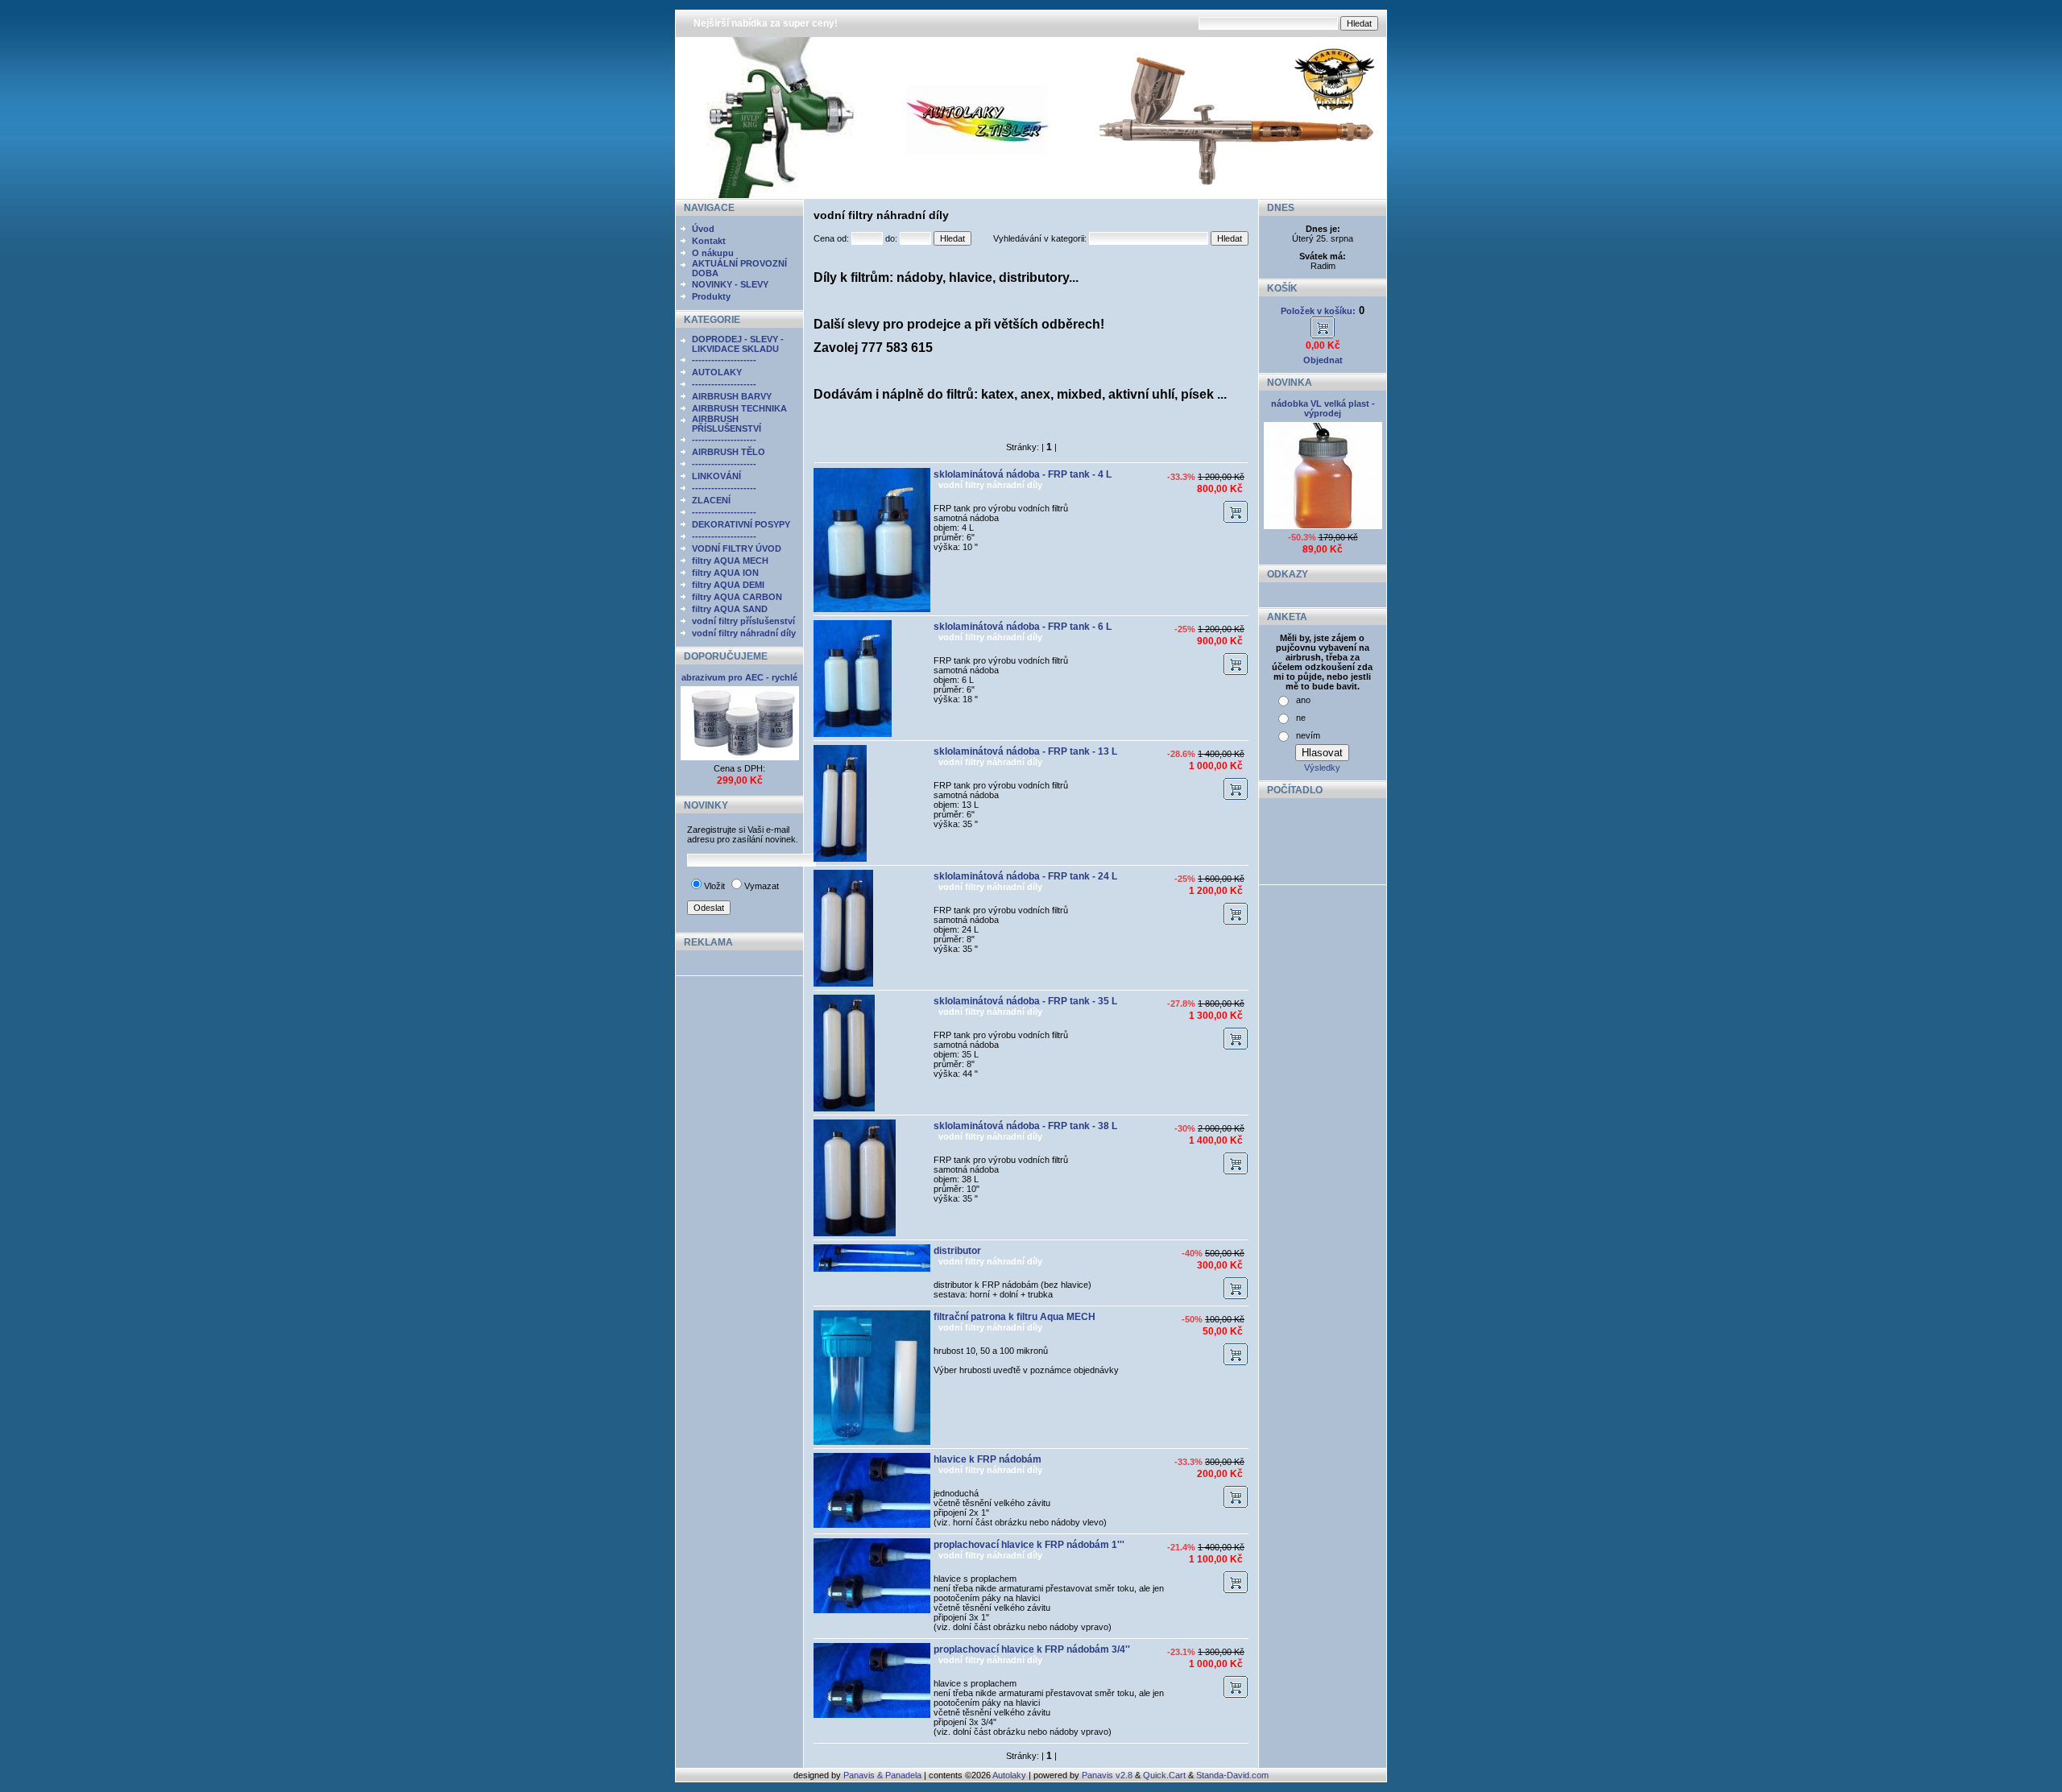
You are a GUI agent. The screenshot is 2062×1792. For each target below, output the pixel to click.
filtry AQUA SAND (730, 609)
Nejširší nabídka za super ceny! (766, 23)
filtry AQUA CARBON (737, 597)
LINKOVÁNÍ (716, 476)
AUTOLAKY (717, 372)
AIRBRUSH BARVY (732, 396)
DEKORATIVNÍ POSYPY (741, 524)
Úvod (703, 229)
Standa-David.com (1232, 1775)
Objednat (1323, 360)
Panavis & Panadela (884, 1775)
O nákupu (713, 253)
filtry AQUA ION (725, 573)
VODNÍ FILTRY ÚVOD (737, 548)
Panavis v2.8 (1107, 1775)
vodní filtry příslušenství (743, 621)
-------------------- (724, 360)
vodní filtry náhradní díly (744, 633)
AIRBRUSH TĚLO (729, 452)
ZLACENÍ (711, 500)
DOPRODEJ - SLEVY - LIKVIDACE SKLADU (738, 344)
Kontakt (709, 241)
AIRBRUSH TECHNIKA (739, 408)
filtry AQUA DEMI (728, 585)
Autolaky (1009, 1775)
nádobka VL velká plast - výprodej (1323, 408)
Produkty (711, 296)
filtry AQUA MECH (730, 561)
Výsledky (1322, 768)
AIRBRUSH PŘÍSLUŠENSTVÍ (727, 424)
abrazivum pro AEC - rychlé (739, 677)
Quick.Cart (1164, 1775)
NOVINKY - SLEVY (730, 284)
